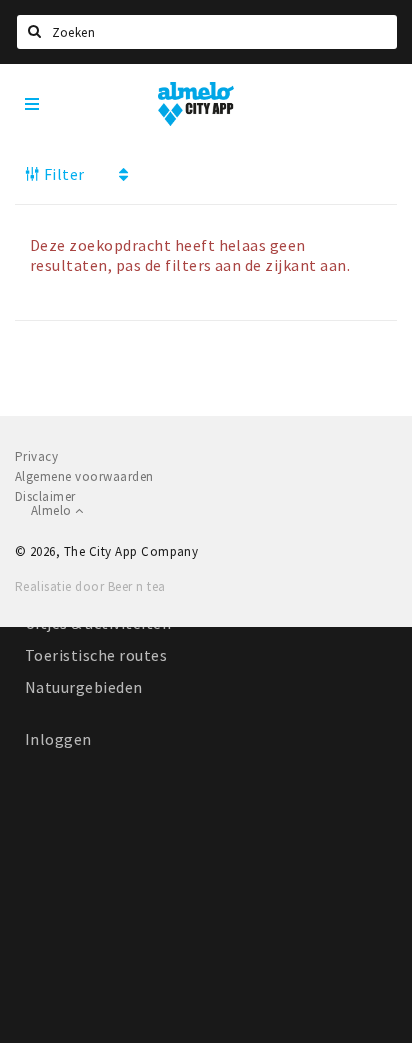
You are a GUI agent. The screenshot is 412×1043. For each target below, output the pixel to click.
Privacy (36, 456)
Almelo (53, 510)
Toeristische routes (96, 655)
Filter (62, 174)
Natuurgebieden (84, 687)
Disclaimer (45, 496)
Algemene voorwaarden (84, 476)
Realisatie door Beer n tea (90, 586)
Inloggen (58, 739)
